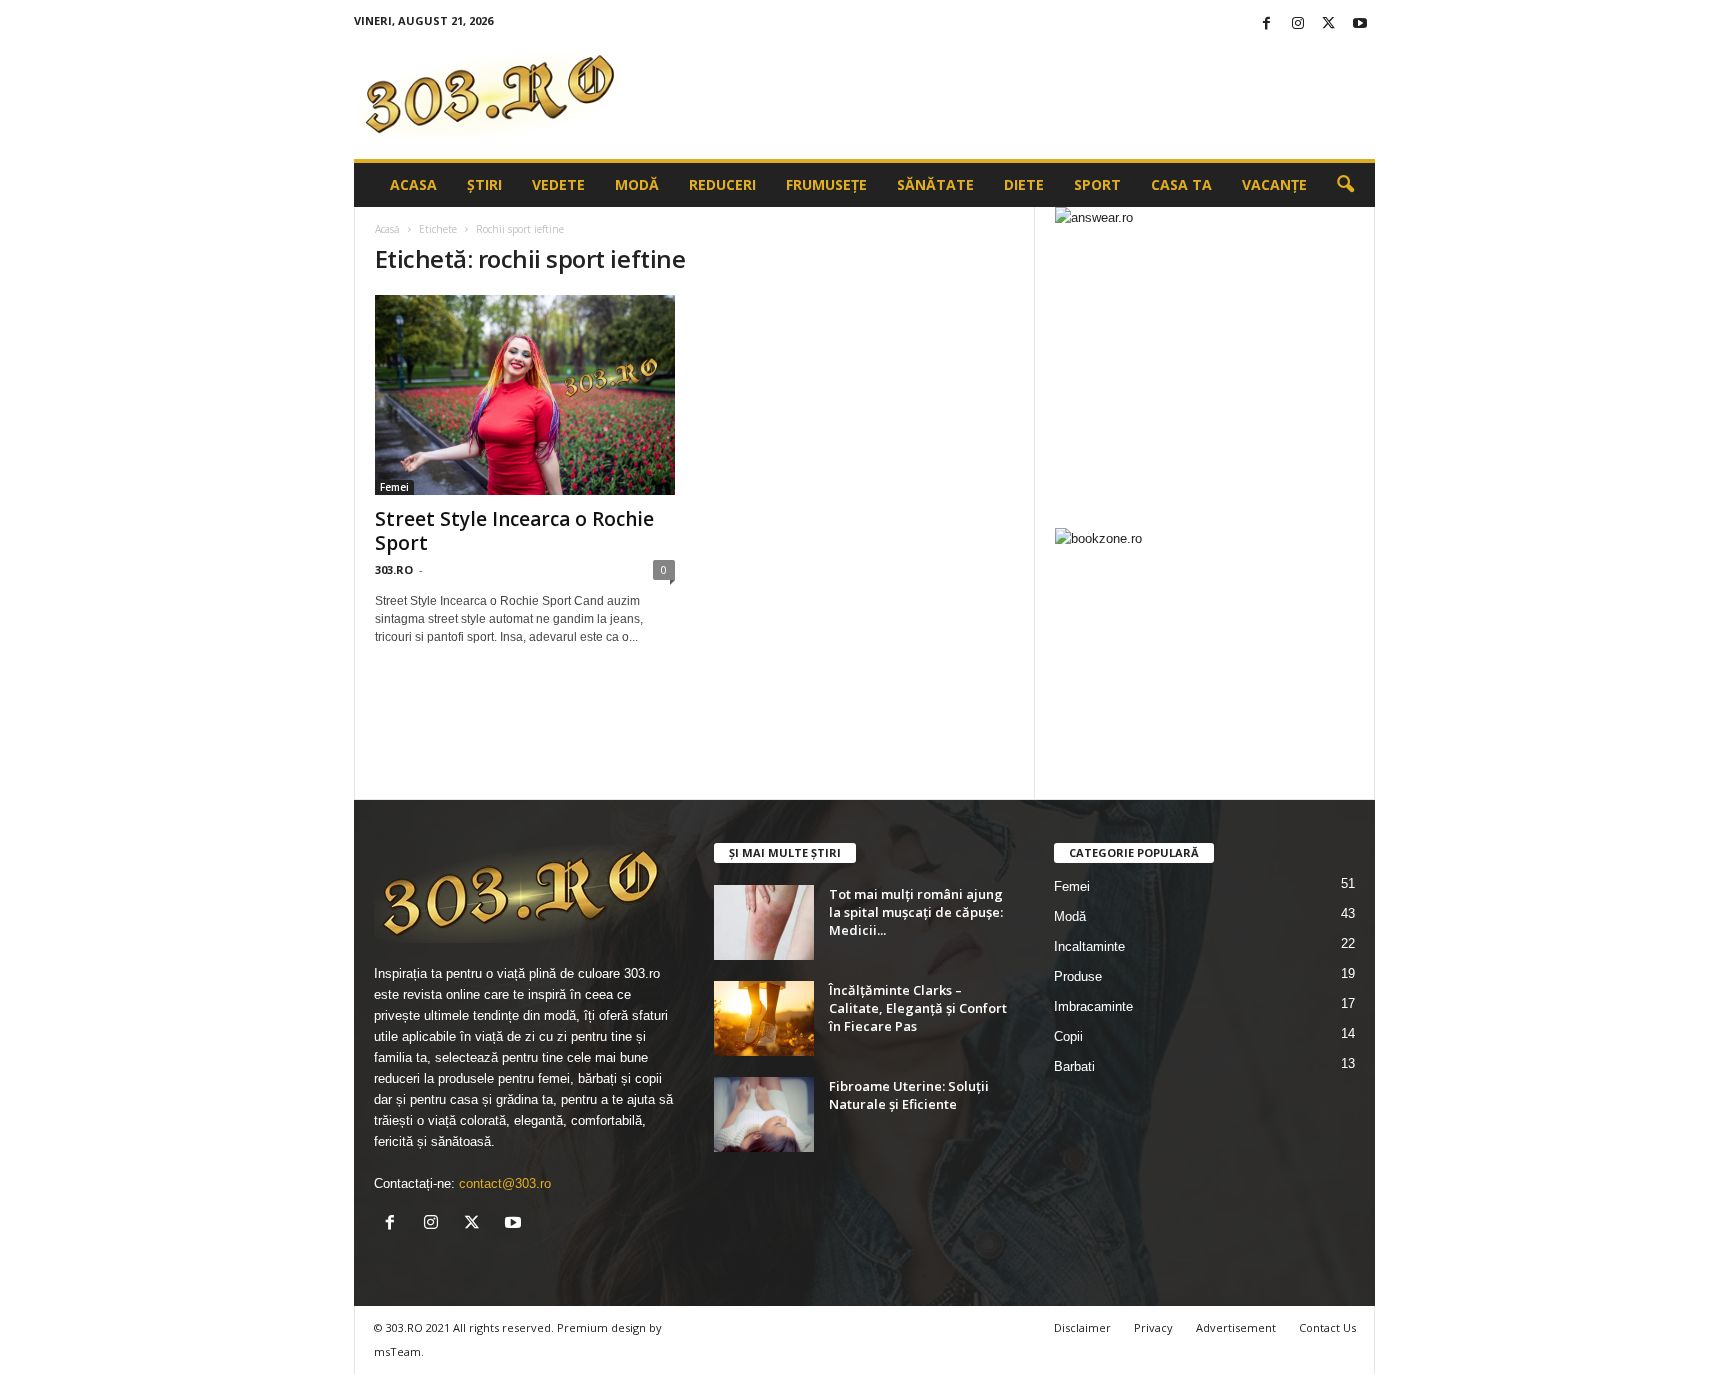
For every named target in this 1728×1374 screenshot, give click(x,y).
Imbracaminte (1093, 1006)
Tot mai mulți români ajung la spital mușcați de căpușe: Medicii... (916, 912)
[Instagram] (1298, 24)
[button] (1345, 185)
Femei (394, 487)
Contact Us (1327, 1327)
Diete (1024, 184)
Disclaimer (1082, 1327)
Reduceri (722, 184)
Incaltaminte (1089, 946)
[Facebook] (1267, 24)
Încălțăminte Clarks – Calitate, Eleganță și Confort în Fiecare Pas (918, 1008)
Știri (484, 184)
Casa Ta (1181, 184)
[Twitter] (1329, 24)
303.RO (394, 569)
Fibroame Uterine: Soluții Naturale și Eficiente (909, 1095)
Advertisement (1236, 1327)
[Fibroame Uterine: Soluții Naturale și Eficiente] (764, 1114)
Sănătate (935, 184)
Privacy (1153, 1327)
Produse (1078, 976)
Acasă (387, 229)
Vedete (558, 184)
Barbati (1074, 1066)
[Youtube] (1360, 24)
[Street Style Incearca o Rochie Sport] (525, 395)
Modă (637, 184)
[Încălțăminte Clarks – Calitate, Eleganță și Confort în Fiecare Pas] (764, 1018)
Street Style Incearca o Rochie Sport (514, 531)
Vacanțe (1274, 184)
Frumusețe (826, 184)
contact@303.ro (505, 1183)
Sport (1097, 184)
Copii (1068, 1036)
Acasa (413, 184)
